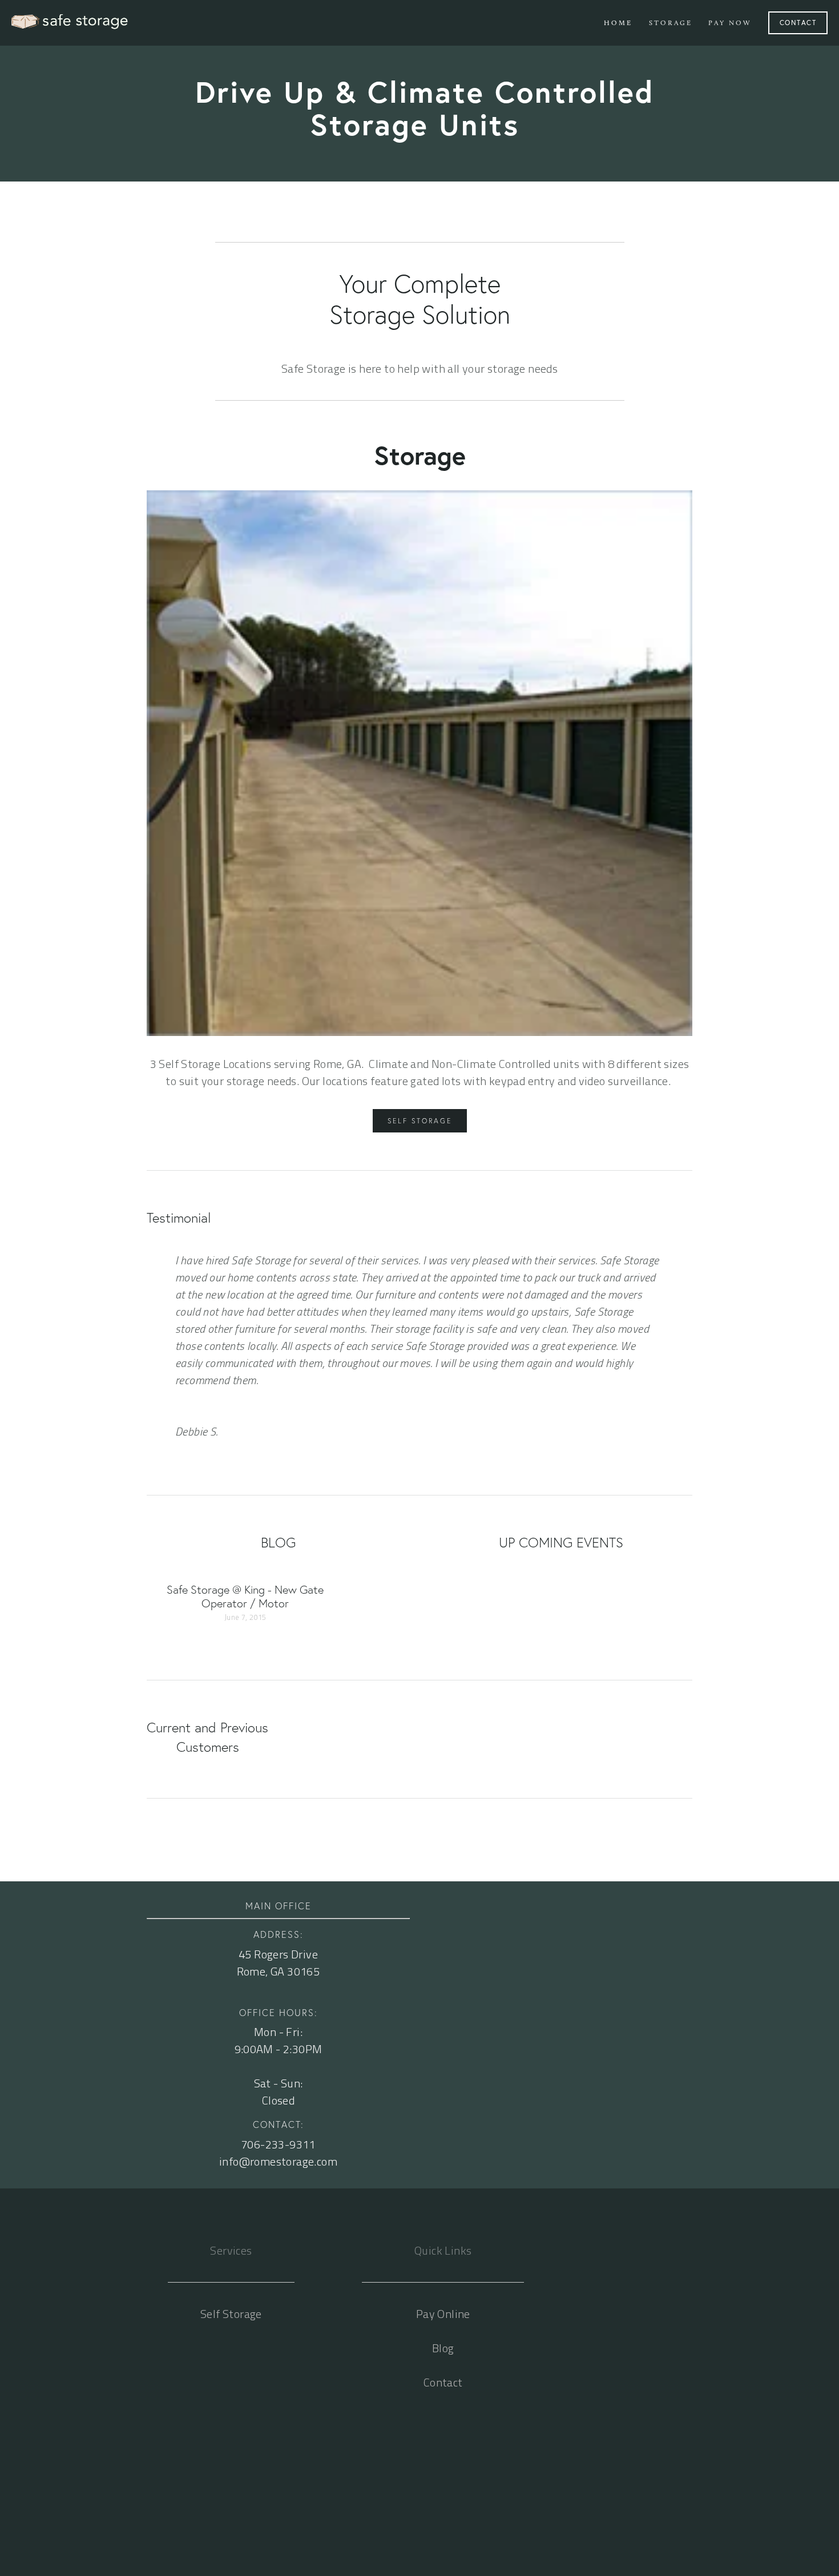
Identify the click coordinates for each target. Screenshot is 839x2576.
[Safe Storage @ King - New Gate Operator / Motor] (244, 1577)
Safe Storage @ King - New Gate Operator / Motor (245, 1597)
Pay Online (443, 2314)
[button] (673, 1577)
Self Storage (420, 1121)
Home (618, 23)
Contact (798, 23)
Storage (671, 23)
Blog (443, 2348)
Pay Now (730, 23)
